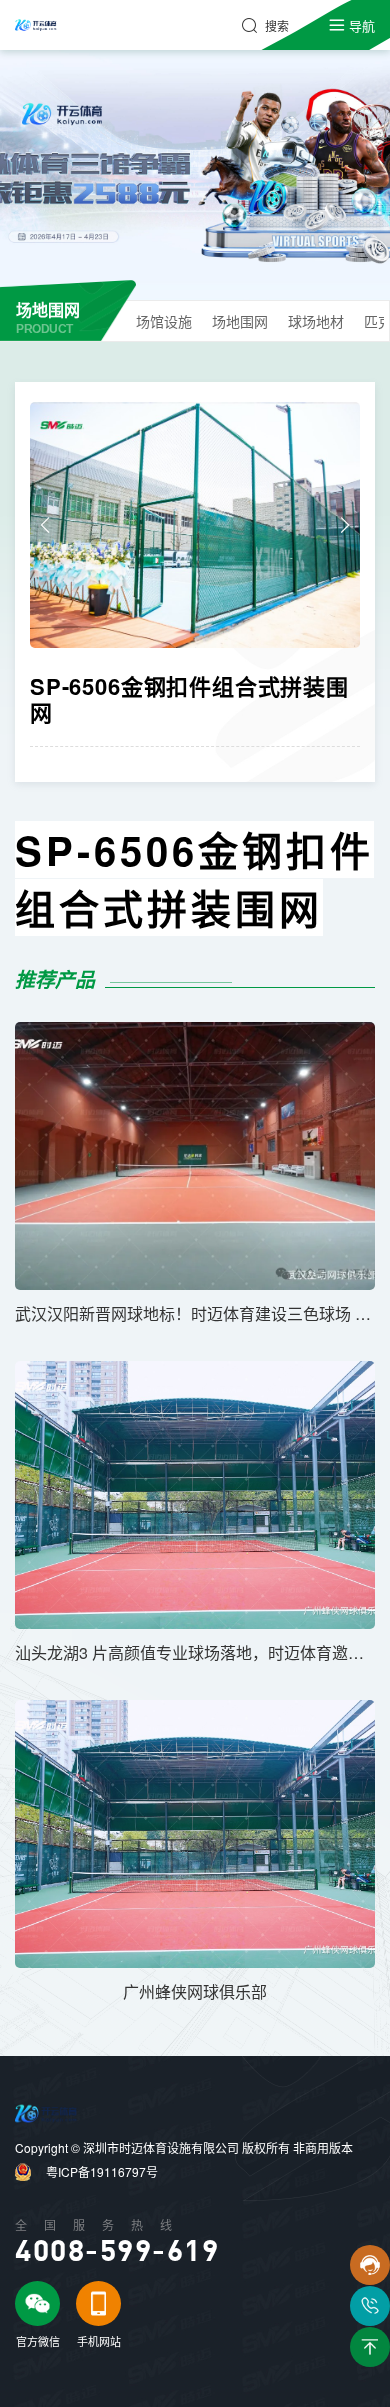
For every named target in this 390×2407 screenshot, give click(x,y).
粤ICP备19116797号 (102, 2171)
